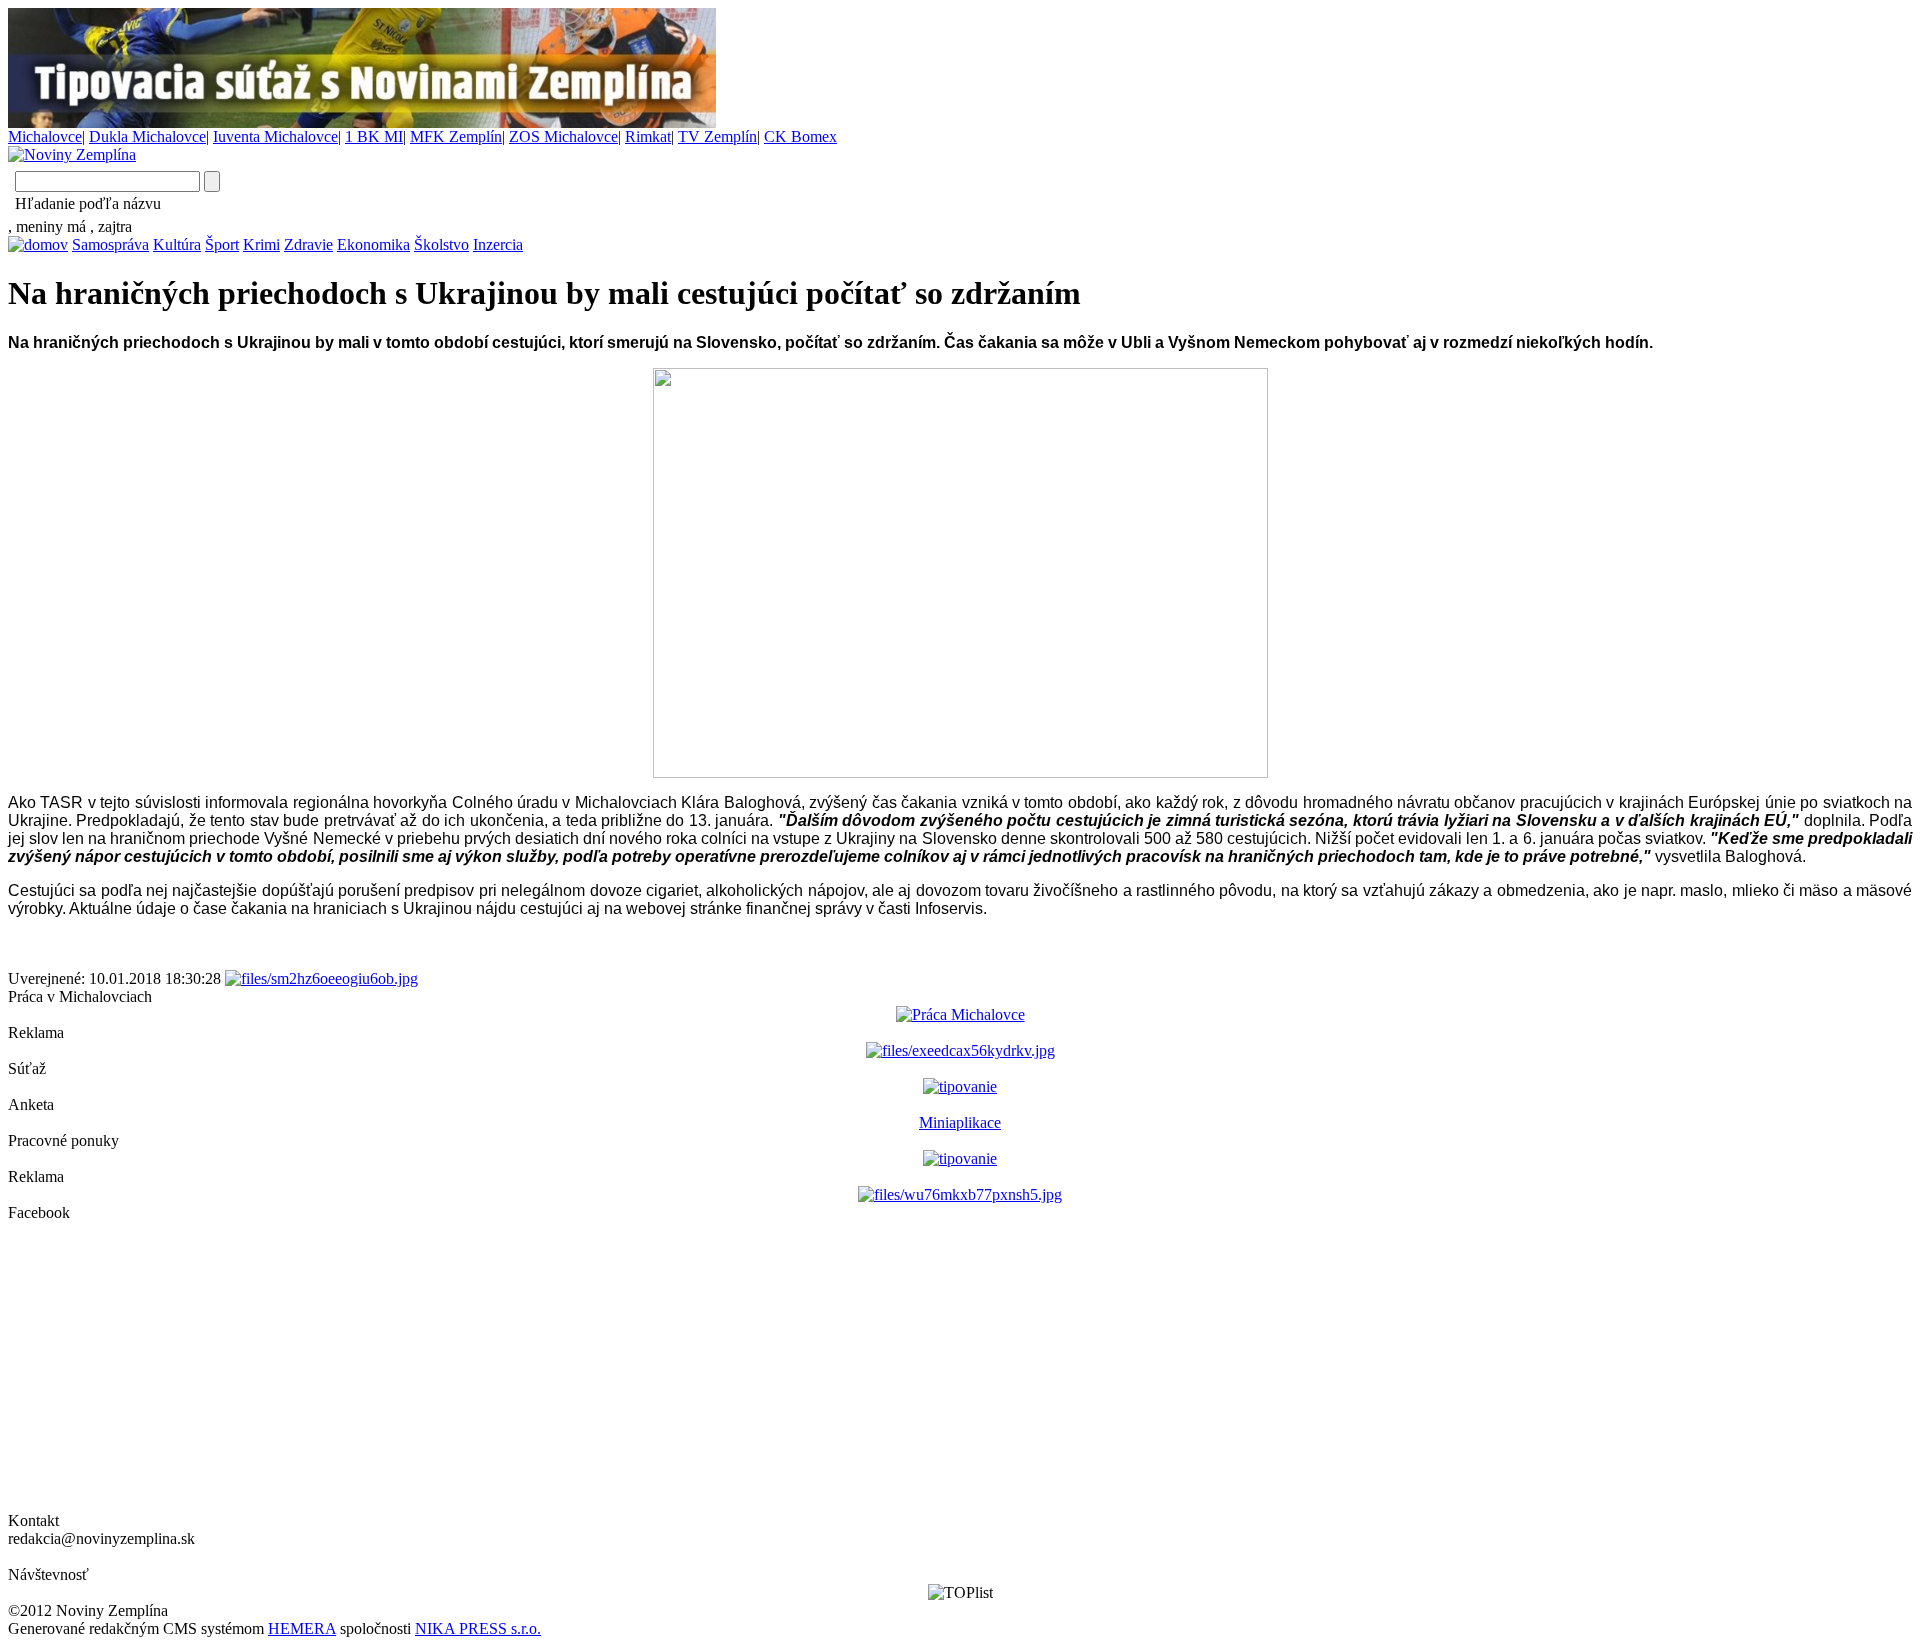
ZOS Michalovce (563, 136)
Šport (222, 244)
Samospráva (110, 244)
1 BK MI (374, 136)
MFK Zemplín (456, 136)
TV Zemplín (717, 136)
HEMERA (302, 1628)
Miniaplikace (960, 1122)
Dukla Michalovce (147, 136)
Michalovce (45, 136)
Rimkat (648, 136)
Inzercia (498, 244)
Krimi (261, 244)
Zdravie (308, 244)
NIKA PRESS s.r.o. (478, 1628)
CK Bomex (800, 136)
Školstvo (441, 244)
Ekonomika (373, 244)
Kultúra (177, 244)
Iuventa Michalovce (275, 136)
